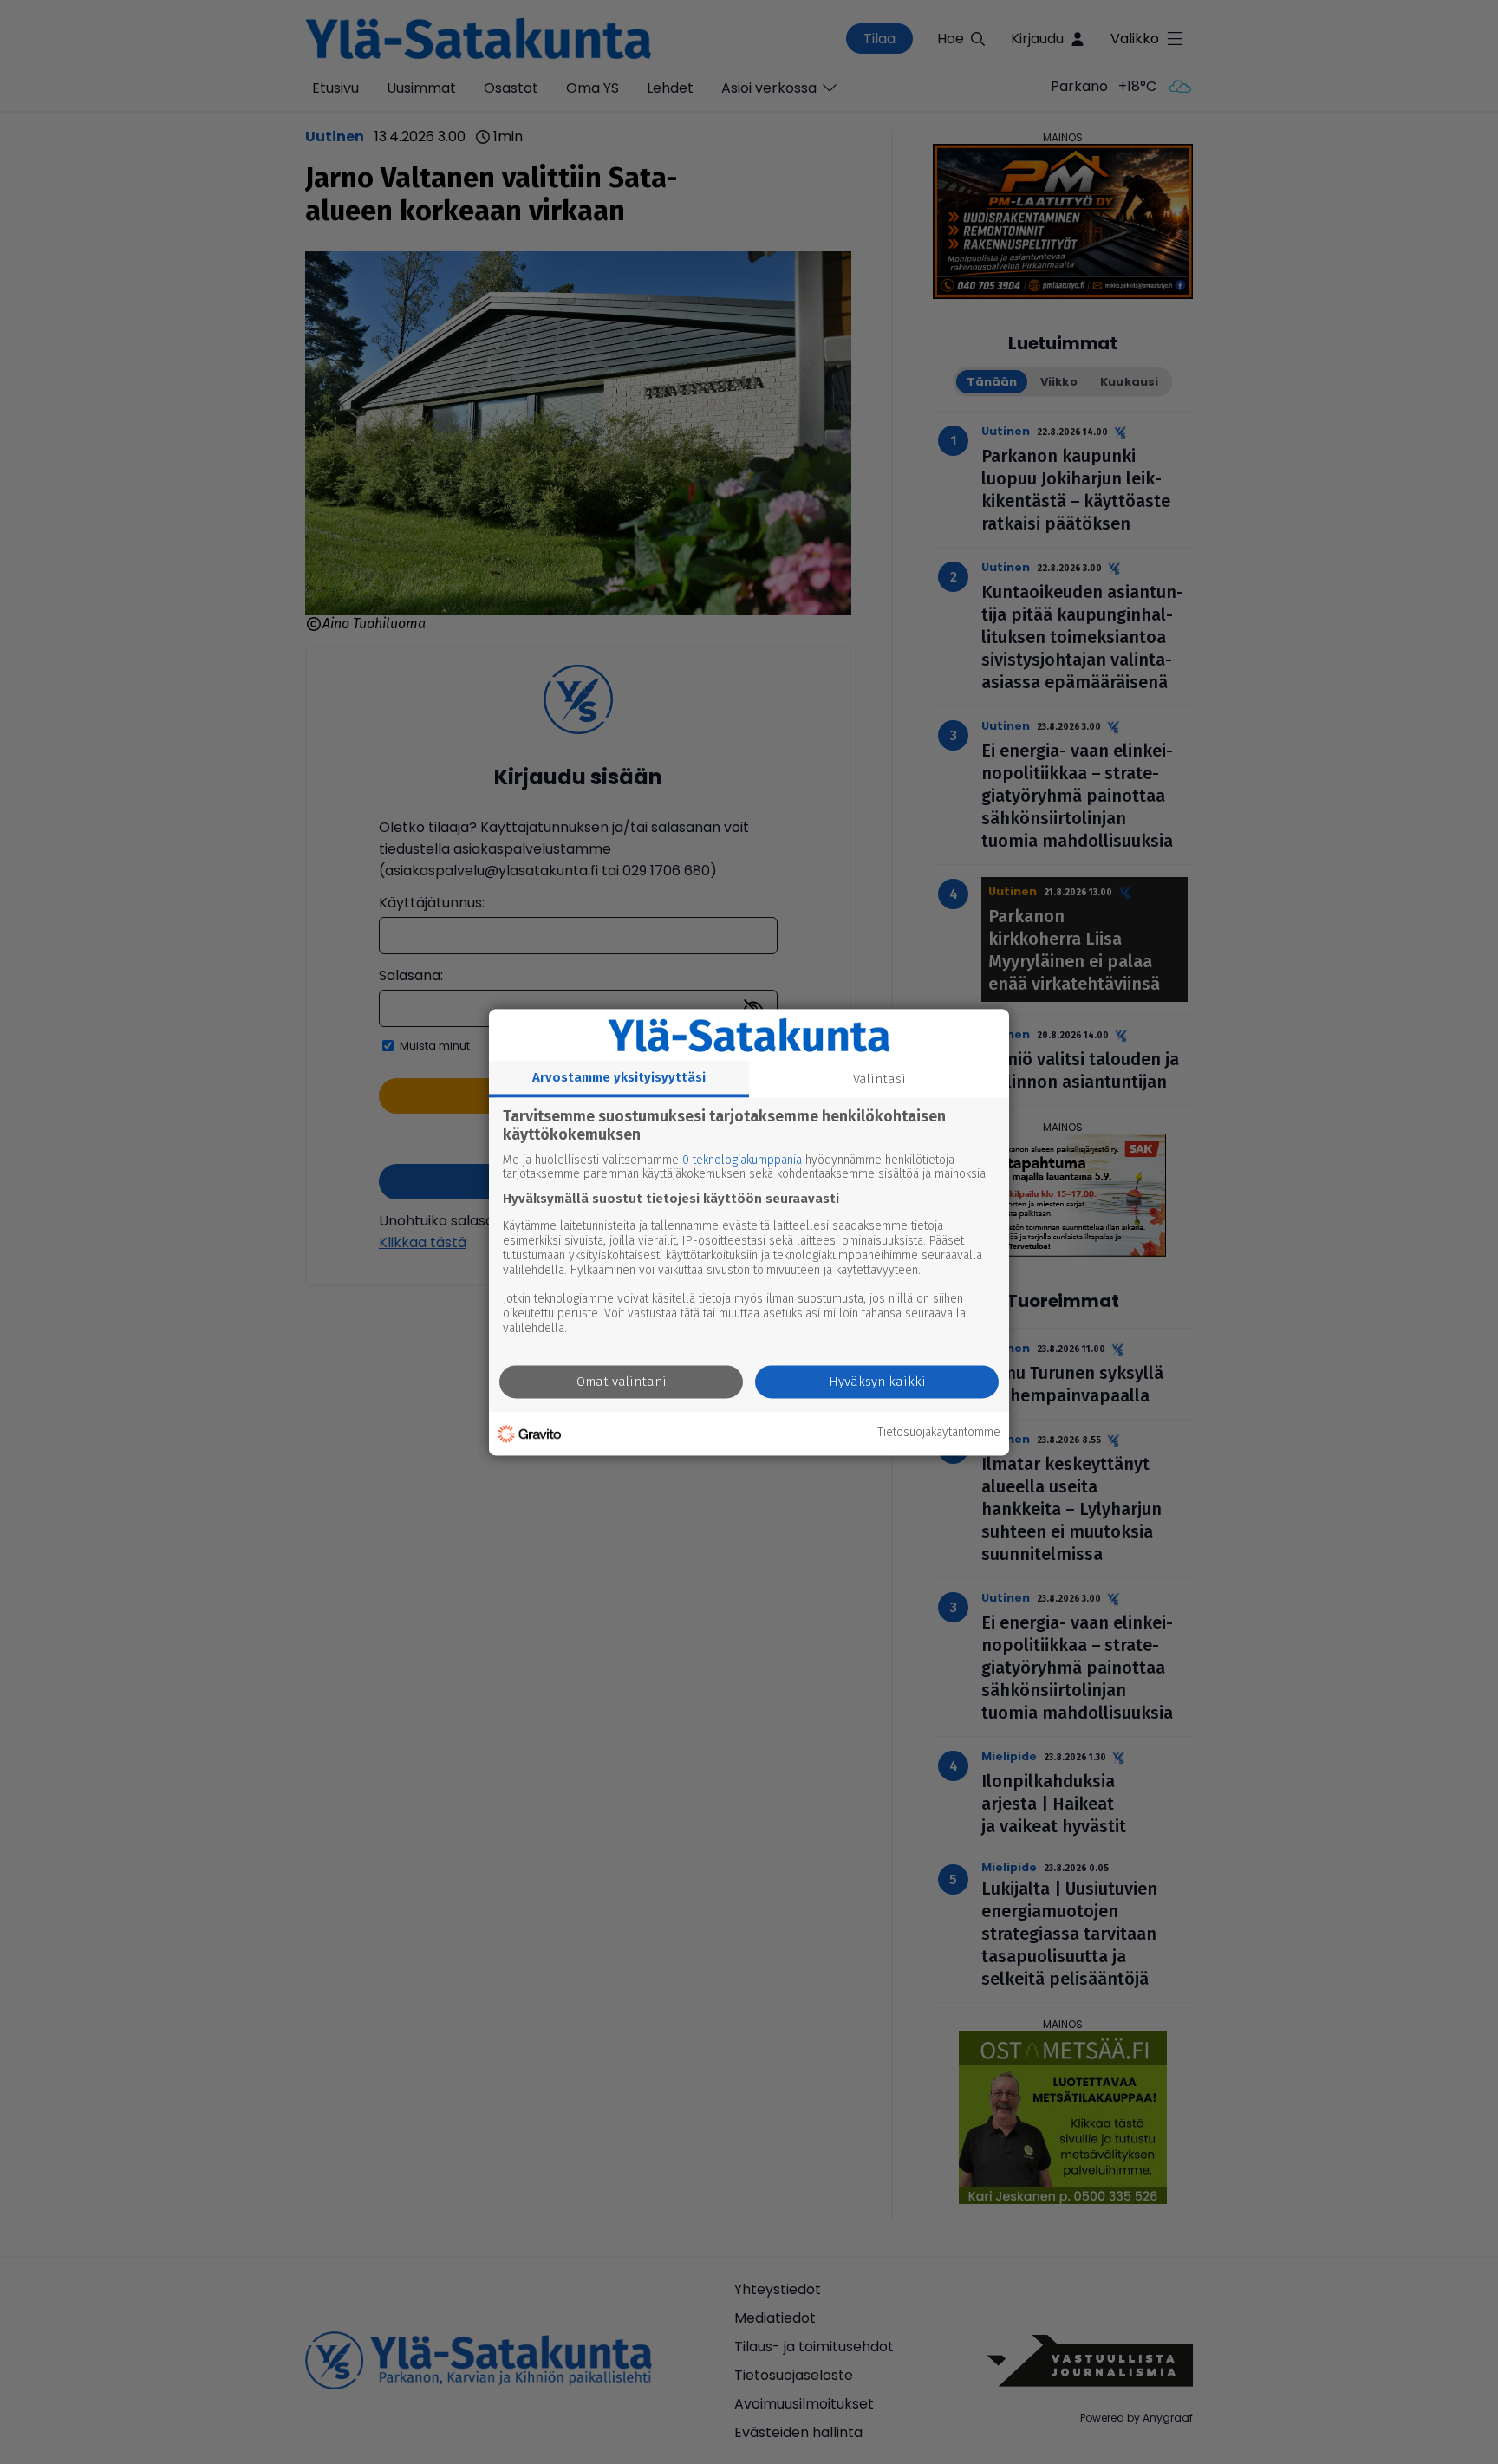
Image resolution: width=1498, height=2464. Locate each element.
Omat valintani (622, 1382)
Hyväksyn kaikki (877, 1382)
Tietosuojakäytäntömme (939, 1434)
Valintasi (879, 1079)
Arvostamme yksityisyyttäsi (619, 1077)
